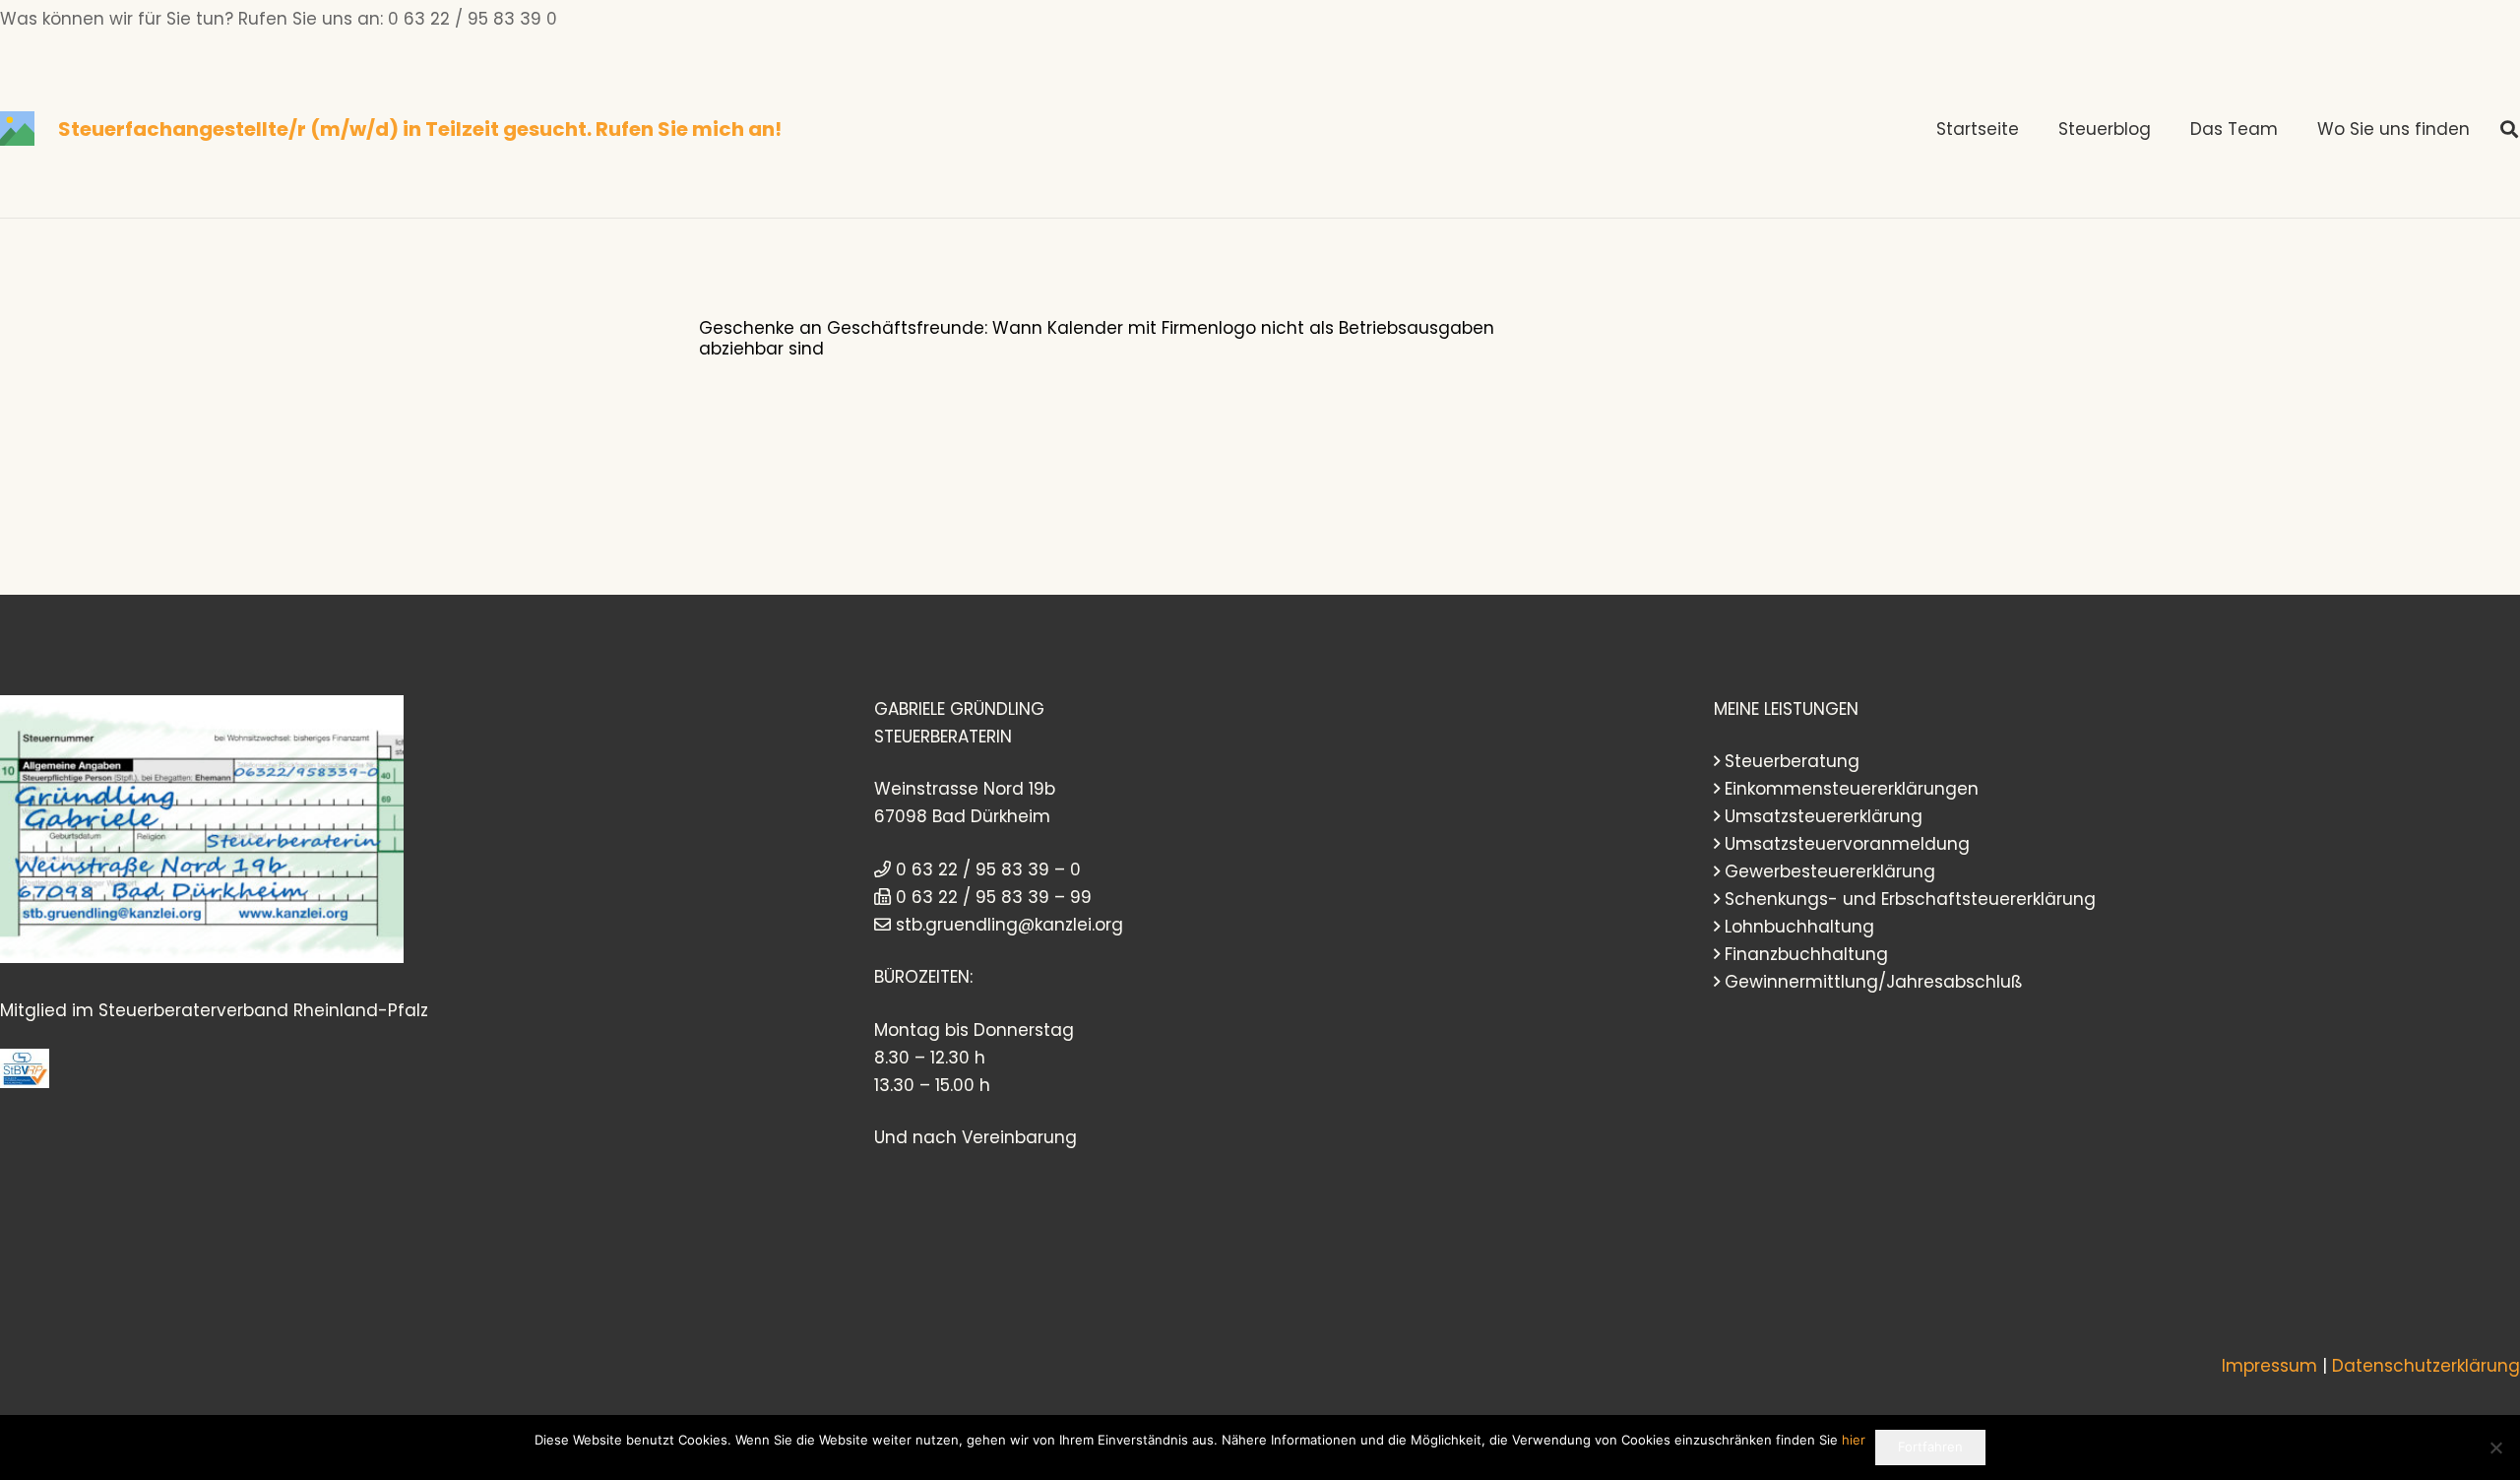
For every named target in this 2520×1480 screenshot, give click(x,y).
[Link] (17, 129)
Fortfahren (1930, 1447)
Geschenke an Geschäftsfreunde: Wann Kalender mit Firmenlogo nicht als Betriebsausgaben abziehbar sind (1097, 338)
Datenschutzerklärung (2426, 1366)
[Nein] (2495, 1448)
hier (1854, 1440)
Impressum (2269, 1366)
